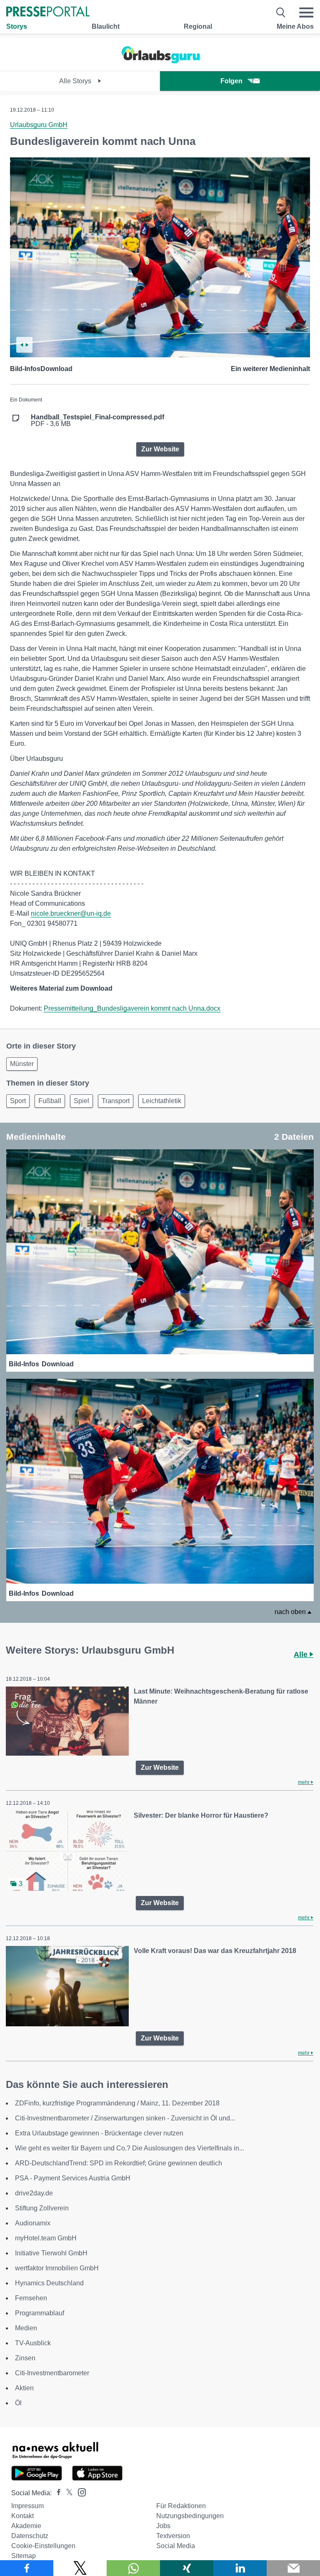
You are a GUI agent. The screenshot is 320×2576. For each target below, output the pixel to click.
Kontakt (22, 2516)
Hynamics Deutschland (49, 2283)
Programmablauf (40, 2313)
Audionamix (33, 2223)
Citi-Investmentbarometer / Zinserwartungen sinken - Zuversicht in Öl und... (125, 2118)
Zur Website (160, 449)
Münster (22, 1064)
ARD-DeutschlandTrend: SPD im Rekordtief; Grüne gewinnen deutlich (119, 2163)
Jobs (163, 2526)
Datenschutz (30, 2536)
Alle (302, 1654)
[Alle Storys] (160, 64)
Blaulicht (106, 26)
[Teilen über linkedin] (240, 2568)
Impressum (27, 2506)
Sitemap (24, 2556)
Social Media (176, 2546)
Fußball (50, 1101)
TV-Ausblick (33, 2343)
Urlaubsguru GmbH (39, 125)
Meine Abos (295, 26)
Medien (26, 2328)
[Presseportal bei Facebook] (56, 2493)
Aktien (24, 2388)
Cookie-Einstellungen (43, 2546)
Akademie (26, 2526)
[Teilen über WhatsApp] (133, 2568)
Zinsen (25, 2358)
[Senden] (293, 2568)
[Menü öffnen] (306, 12)
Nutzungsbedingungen (190, 2516)
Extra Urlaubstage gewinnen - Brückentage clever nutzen (99, 2133)
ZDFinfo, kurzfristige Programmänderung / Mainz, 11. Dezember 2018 (117, 2103)
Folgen (231, 81)
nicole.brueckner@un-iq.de (71, 913)
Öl (18, 2403)
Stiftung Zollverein (42, 2208)
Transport (116, 1101)
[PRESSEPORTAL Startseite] (48, 12)
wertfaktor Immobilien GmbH (57, 2268)
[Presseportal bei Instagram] (79, 2492)
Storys (17, 26)
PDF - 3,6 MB (97, 421)
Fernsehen (31, 2298)
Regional (198, 26)
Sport (18, 1101)
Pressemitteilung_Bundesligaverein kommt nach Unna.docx (132, 1008)
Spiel (81, 1101)
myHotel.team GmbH (46, 2238)
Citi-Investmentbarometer (52, 2373)
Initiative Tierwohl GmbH (51, 2253)
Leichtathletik (162, 1101)
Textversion (173, 2536)
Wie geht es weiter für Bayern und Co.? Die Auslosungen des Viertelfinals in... (130, 2148)
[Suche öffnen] (281, 12)
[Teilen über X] (80, 2568)
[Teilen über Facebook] (27, 2568)
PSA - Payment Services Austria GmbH (73, 2178)
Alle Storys (76, 81)
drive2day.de (34, 2193)
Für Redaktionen (181, 2506)
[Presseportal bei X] (67, 2493)
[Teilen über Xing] (187, 2568)
